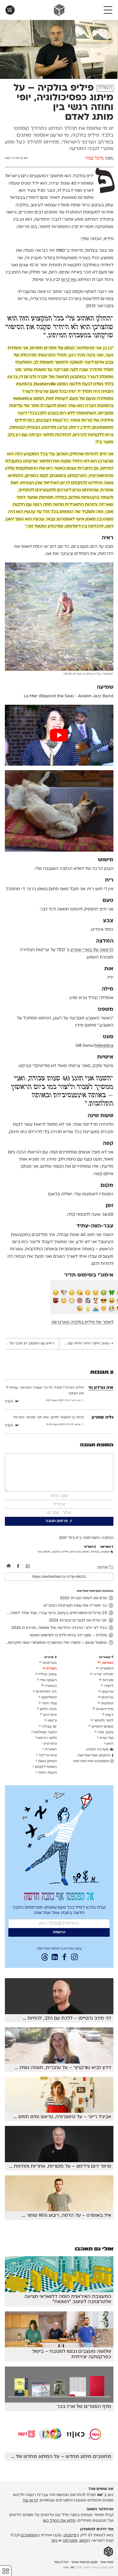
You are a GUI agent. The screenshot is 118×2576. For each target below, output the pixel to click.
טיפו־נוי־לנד (47, 1756)
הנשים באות (46, 1761)
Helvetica (104, 1046)
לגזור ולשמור (102, 1721)
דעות (108, 1715)
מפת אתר (107, 2562)
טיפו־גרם (48, 1715)
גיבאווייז (49, 1686)
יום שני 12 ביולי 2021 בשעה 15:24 (64, 1425)
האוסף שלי (47, 1680)
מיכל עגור (95, 159)
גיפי (54, 2541)
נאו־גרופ (69, 280)
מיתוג (86, 1552)
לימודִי (107, 1686)
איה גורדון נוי (101, 1388)
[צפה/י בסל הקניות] (10, 10)
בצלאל (95, 1552)
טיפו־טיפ (49, 1744)
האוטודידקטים (45, 1767)
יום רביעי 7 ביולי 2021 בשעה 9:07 (64, 1401)
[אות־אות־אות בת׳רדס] (45, 1958)
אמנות (105, 1552)
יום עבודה (48, 1727)
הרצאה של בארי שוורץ (92, 950)
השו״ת (105, 88)
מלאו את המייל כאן (59, 2521)
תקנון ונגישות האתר (84, 2562)
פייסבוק (70, 2535)
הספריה (50, 1750)
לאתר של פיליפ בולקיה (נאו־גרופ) (82, 1322)
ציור (40, 1552)
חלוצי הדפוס (46, 1738)
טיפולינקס (48, 1698)
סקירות (106, 1680)
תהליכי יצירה (102, 1674)
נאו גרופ (75, 1552)
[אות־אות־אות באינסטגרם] (74, 1958)
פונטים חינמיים (101, 1727)
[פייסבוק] (19, 1567)
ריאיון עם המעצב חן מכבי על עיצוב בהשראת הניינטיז (29, 1343)
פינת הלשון (47, 1709)
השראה (105, 1663)
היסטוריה (105, 1669)
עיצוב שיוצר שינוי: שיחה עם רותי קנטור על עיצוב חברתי (86, 1343)
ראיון (109, 1744)
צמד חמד (48, 1704)
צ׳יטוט (51, 1721)
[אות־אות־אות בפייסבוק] (64, 1958)
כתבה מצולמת (44, 1732)
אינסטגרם (29, 2535)
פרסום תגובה (57, 1521)
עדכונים (106, 1698)
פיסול (47, 1552)
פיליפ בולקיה (60, 1552)
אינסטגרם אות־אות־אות (92, 1761)
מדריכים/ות (103, 1709)
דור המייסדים (45, 1692)
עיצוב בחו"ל (46, 1674)
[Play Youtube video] (59, 735)
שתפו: (103, 1568)
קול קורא (105, 1738)
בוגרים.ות (48, 1663)
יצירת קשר (61, 2562)
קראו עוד (30, 2500)
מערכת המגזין (98, 1750)
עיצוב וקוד (104, 1732)
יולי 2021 (66, 1538)
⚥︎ (6, 2571)
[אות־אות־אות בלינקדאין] (55, 1958)
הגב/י (9, 1401)
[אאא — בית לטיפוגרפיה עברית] (108, 2552)
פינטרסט (70, 2541)
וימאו (84, 2541)
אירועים (106, 1692)
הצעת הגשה (46, 1773)
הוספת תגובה (97, 1445)
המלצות (106, 1704)
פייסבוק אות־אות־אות (95, 1756)
